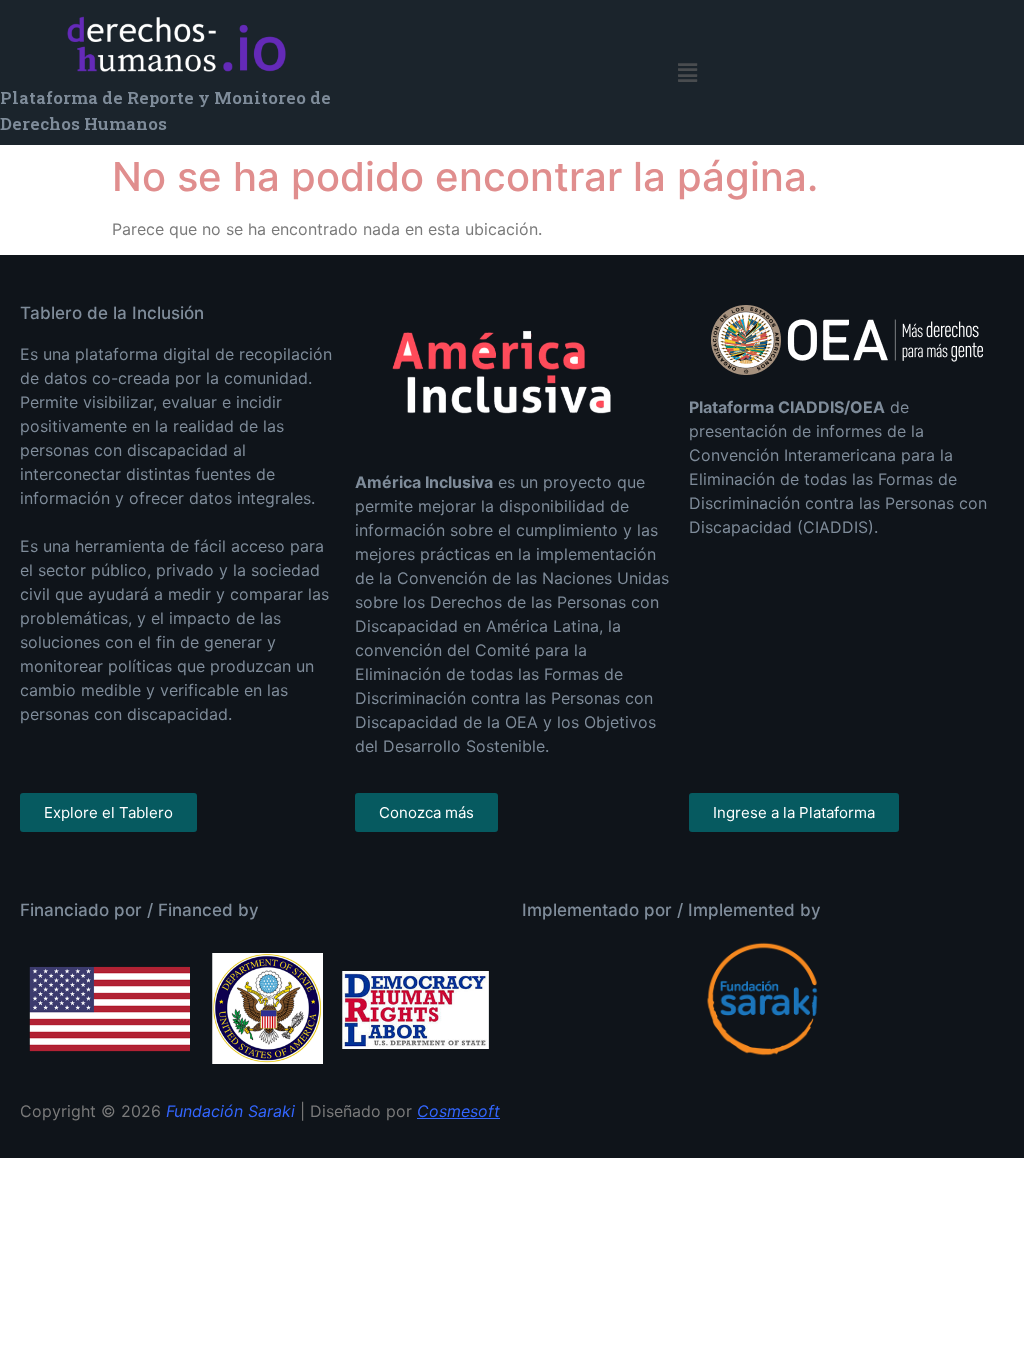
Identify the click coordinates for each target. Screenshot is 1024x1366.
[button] (688, 72)
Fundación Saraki (230, 1111)
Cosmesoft (458, 1111)
